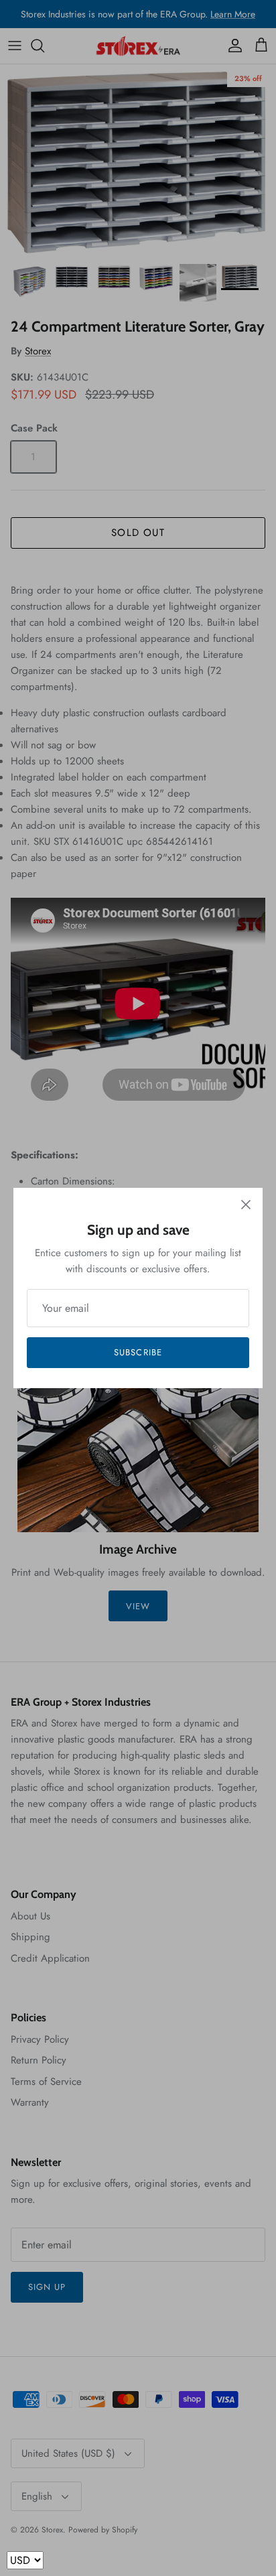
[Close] (246, 1205)
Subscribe (138, 1352)
